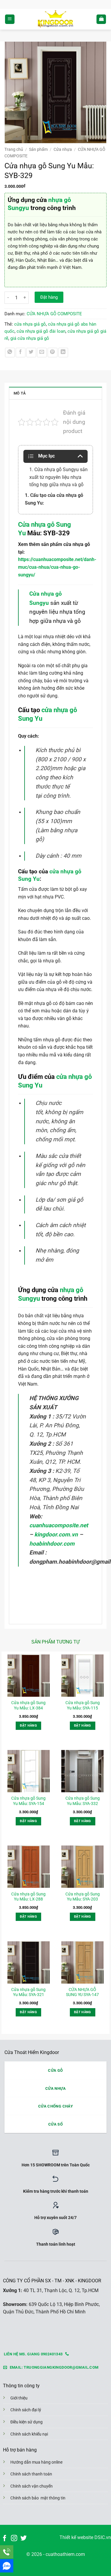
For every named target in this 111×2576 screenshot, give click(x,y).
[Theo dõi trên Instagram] (14, 2539)
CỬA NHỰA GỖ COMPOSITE (54, 314)
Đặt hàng (49, 297)
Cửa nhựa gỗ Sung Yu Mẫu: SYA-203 (83, 1897)
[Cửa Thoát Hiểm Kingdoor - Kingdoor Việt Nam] (55, 19)
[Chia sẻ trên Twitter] (31, 353)
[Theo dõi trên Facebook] (5, 2539)
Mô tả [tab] (20, 393)
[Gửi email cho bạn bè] (42, 353)
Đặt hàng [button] (28, 1726)
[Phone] (7, 2552)
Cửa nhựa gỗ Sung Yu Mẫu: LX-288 (28, 1897)
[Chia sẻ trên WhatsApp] (10, 353)
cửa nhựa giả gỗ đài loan (41, 331)
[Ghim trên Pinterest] (53, 353)
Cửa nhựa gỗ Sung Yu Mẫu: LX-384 (28, 1705)
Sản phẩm (38, 149)
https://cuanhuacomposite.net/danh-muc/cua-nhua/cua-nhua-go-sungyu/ (57, 567)
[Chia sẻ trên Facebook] (21, 353)
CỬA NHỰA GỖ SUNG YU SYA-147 (82, 1992)
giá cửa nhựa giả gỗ (30, 338)
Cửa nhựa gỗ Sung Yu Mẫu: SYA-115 (83, 1705)
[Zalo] (7, 2566)
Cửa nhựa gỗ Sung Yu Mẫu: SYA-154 (28, 1801)
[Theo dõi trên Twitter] (24, 2539)
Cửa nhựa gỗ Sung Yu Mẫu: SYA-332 (83, 1801)
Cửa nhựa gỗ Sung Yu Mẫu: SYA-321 (28, 1992)
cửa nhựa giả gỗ (30, 324)
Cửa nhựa (63, 149)
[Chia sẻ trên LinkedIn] (63, 353)
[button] (10, 19)
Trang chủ (14, 149)
